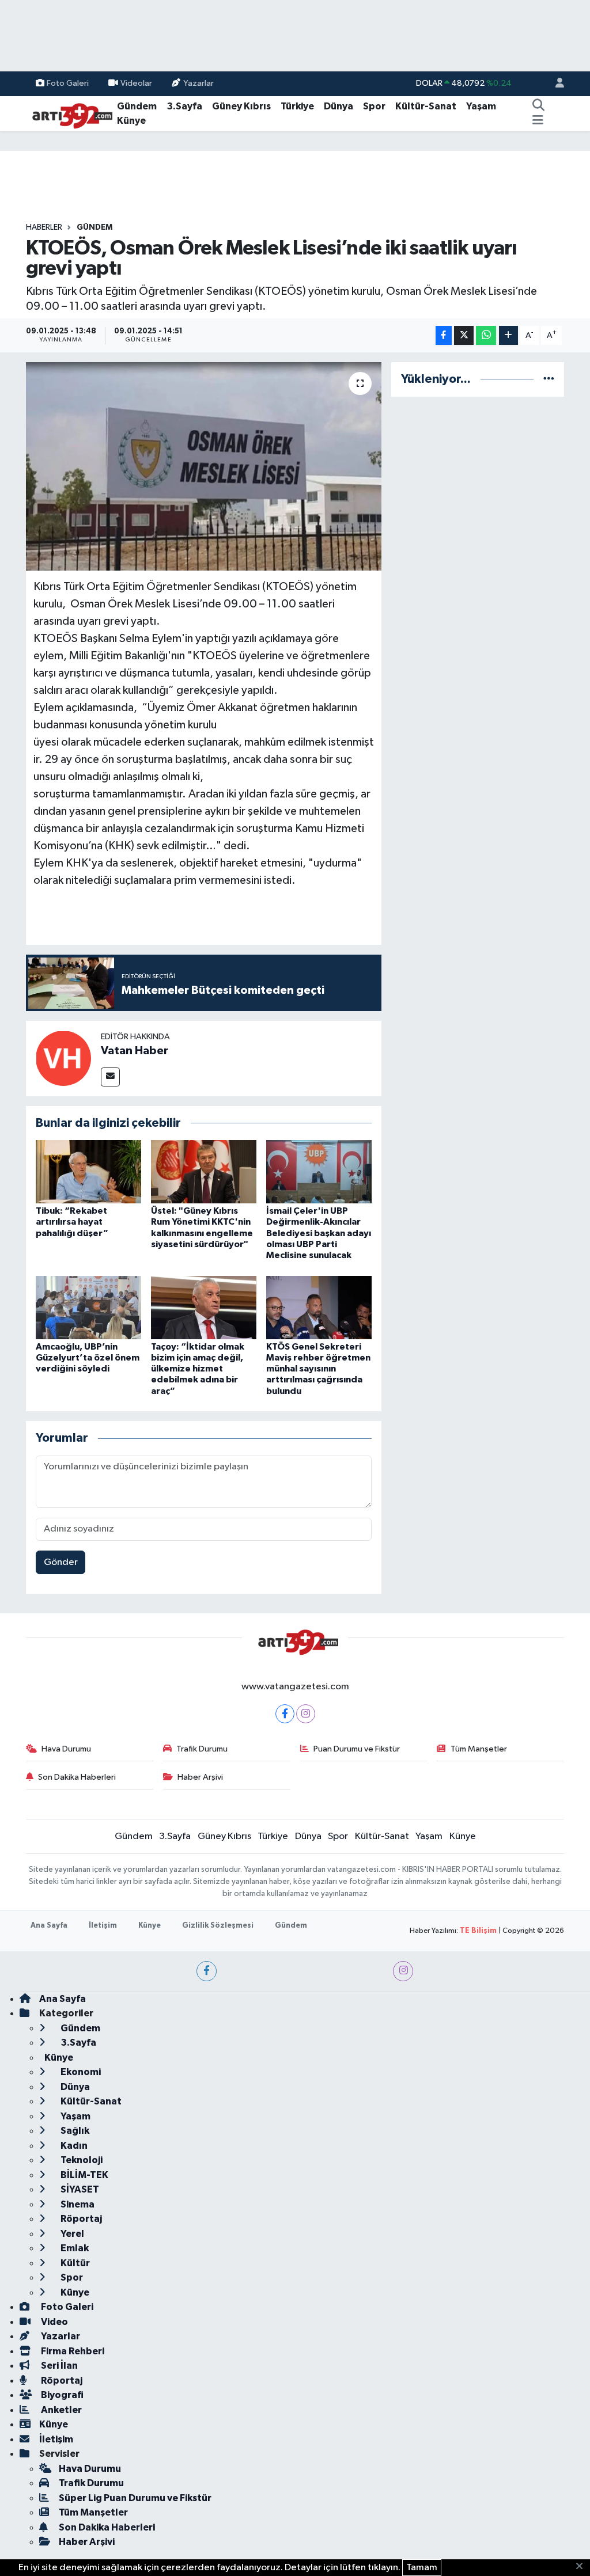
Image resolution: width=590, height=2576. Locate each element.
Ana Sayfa (49, 1926)
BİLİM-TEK (84, 2175)
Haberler (44, 227)
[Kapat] (583, 2567)
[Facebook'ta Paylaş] (444, 335)
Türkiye (297, 106)
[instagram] (403, 1971)
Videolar (136, 83)
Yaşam (481, 106)
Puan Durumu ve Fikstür (357, 1749)
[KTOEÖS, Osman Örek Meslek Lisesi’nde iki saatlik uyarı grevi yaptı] (204, 466)
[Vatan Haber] (63, 1058)
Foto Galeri (68, 83)
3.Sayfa (184, 106)
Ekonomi (80, 2072)
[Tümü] (549, 379)
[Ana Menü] (538, 121)
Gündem (137, 106)
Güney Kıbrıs (241, 106)
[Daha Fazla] (508, 335)
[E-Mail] (110, 1077)
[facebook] (207, 1971)
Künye (131, 121)
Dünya (339, 106)
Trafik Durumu (202, 1749)
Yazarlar (198, 83)
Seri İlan (58, 2366)
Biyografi (61, 2395)
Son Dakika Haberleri (77, 1777)
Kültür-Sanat (426, 106)
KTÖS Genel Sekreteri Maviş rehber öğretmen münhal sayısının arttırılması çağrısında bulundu (318, 1369)
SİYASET (79, 2189)
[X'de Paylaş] (464, 335)
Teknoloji (81, 2160)
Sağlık (74, 2131)
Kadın (73, 2146)
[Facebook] (285, 1714)
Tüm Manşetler (479, 1749)
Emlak (74, 2248)
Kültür (74, 2263)
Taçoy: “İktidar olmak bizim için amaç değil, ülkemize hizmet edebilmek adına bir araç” (198, 1369)
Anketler (60, 2410)
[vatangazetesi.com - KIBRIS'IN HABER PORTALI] (69, 113)
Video (54, 2322)
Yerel (71, 2234)
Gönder (61, 1562)
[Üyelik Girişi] (555, 84)
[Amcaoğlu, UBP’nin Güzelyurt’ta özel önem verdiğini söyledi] (88, 1307)
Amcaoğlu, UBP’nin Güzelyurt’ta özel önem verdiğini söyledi (88, 1358)
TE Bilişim (478, 1931)
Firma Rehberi (72, 2351)
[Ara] (539, 107)
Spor (374, 106)
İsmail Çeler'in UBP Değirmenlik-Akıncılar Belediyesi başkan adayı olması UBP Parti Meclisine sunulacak (319, 1233)
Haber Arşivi (200, 1777)
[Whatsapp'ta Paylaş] (486, 335)
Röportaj (80, 2219)
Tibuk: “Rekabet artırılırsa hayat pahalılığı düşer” (72, 1222)
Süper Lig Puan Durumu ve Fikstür (135, 2498)
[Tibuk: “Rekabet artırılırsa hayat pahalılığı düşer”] (88, 1171)
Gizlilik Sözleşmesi (218, 1926)
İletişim (103, 1926)
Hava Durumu (66, 1749)
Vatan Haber (135, 1051)
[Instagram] (306, 1714)
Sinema (77, 2204)
